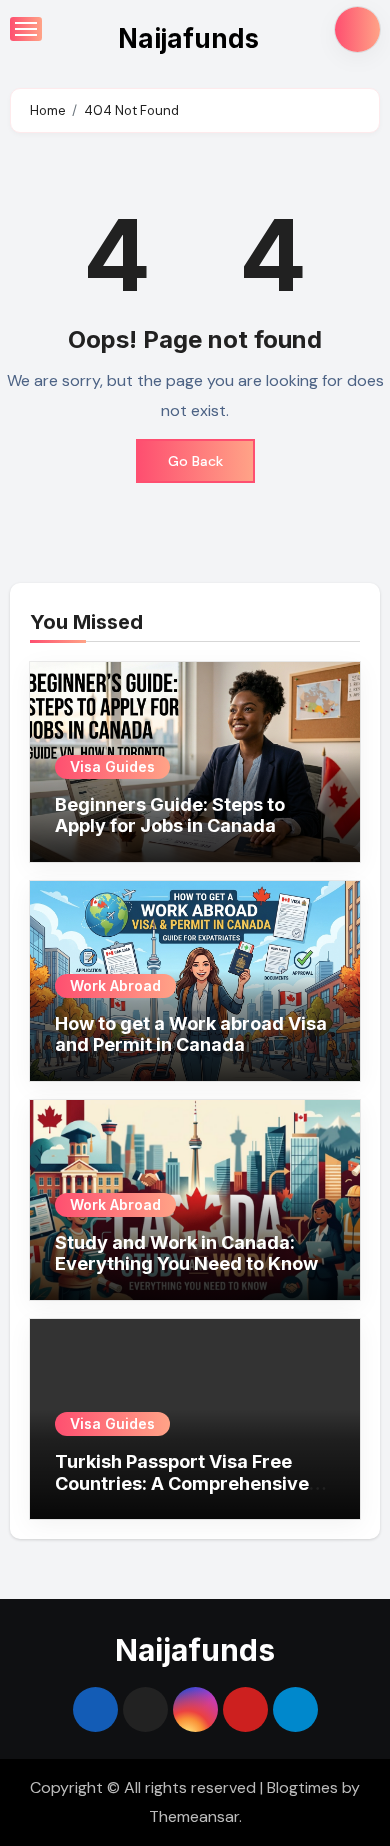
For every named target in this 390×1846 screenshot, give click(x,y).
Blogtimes (302, 1787)
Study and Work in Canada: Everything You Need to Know (186, 1253)
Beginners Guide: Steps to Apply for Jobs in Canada (170, 815)
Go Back (195, 461)
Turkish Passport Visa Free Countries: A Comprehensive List (182, 1483)
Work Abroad (115, 985)
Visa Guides (112, 766)
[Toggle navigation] (26, 29)
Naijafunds (188, 38)
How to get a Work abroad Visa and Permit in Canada (191, 1034)
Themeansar (194, 1816)
